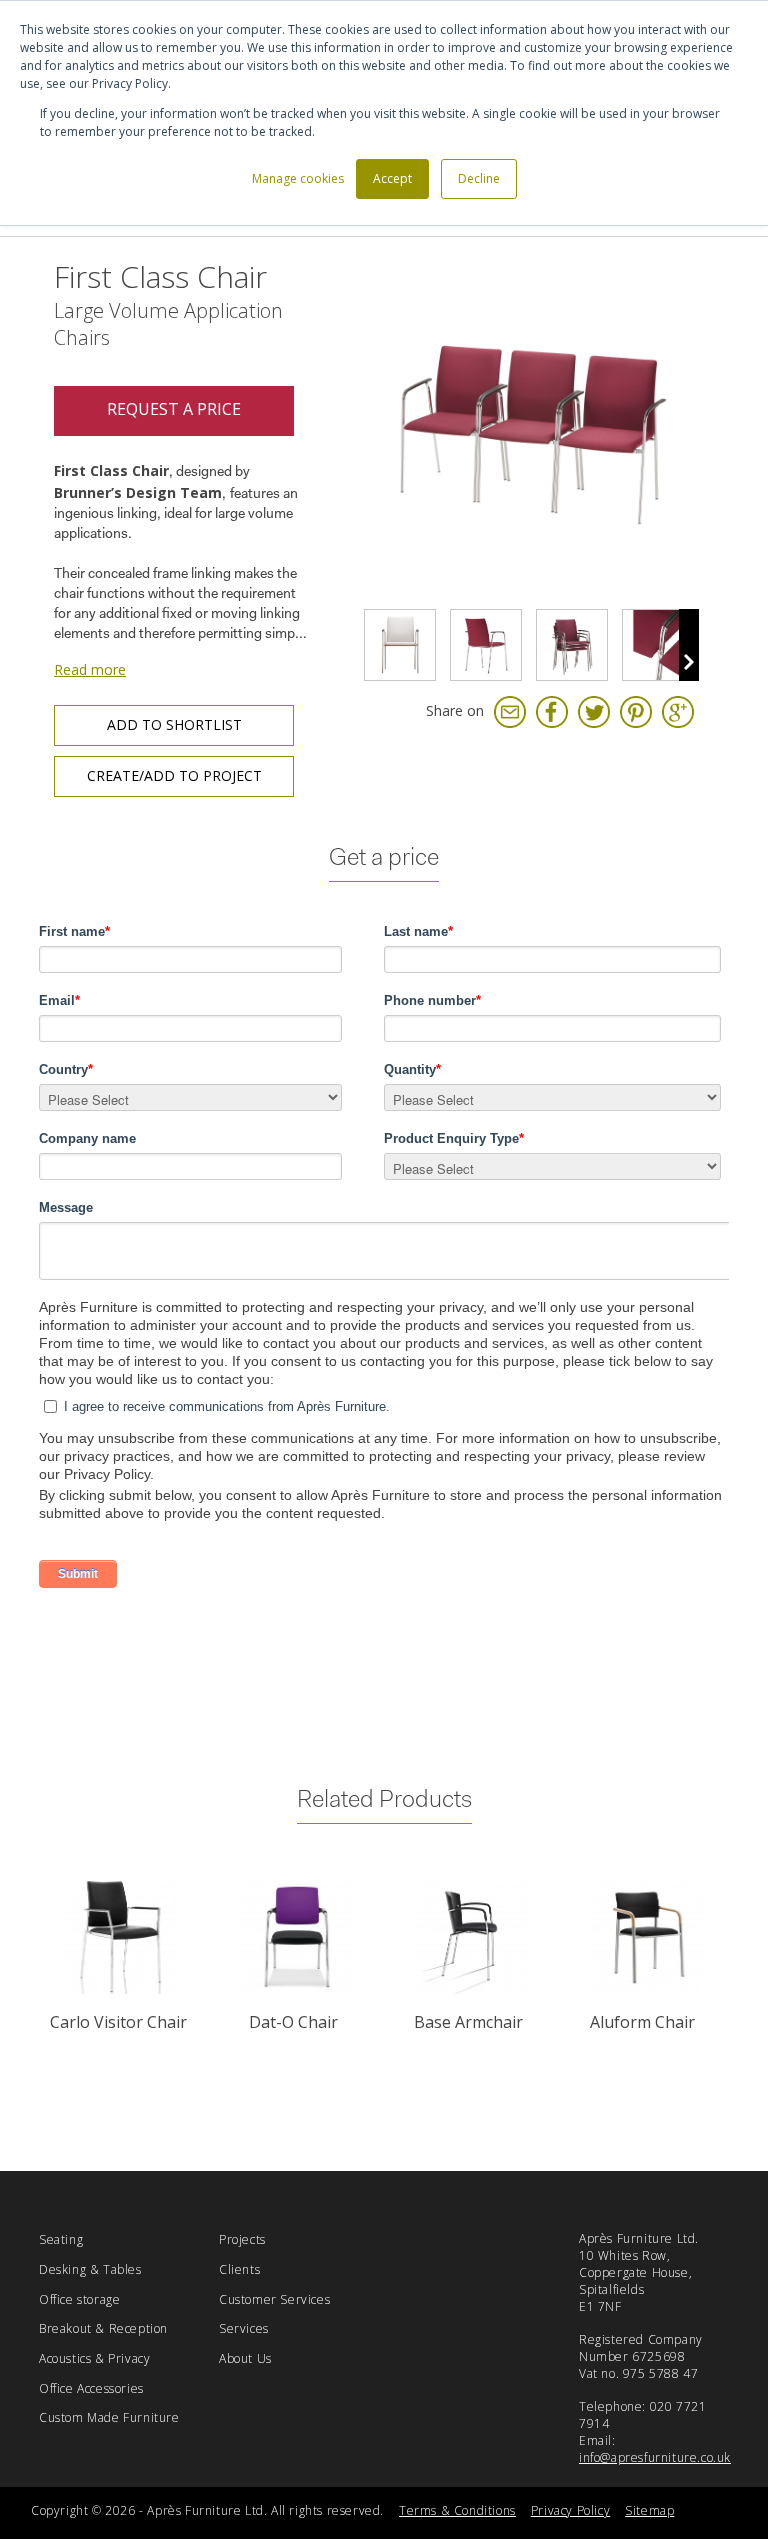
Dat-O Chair (293, 2022)
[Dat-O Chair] (296, 1936)
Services (244, 2328)
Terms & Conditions (457, 2510)
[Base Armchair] (471, 1936)
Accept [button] (392, 178)
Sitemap (649, 2510)
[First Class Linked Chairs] (528, 431)
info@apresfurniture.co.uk (655, 2457)
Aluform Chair (642, 2022)
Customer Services (274, 2299)
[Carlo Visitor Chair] (122, 1936)
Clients (239, 2269)
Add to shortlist (174, 724)
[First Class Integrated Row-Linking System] (658, 645)
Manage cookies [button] (298, 178)
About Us (245, 2358)
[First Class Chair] (400, 645)
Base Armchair (468, 2022)
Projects (242, 2239)
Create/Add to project (174, 775)
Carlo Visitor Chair (118, 2022)
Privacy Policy (570, 2510)
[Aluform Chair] (646, 1936)
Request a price (174, 409)
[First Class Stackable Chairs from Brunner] (572, 645)
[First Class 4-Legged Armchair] (486, 645)
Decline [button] (479, 178)
